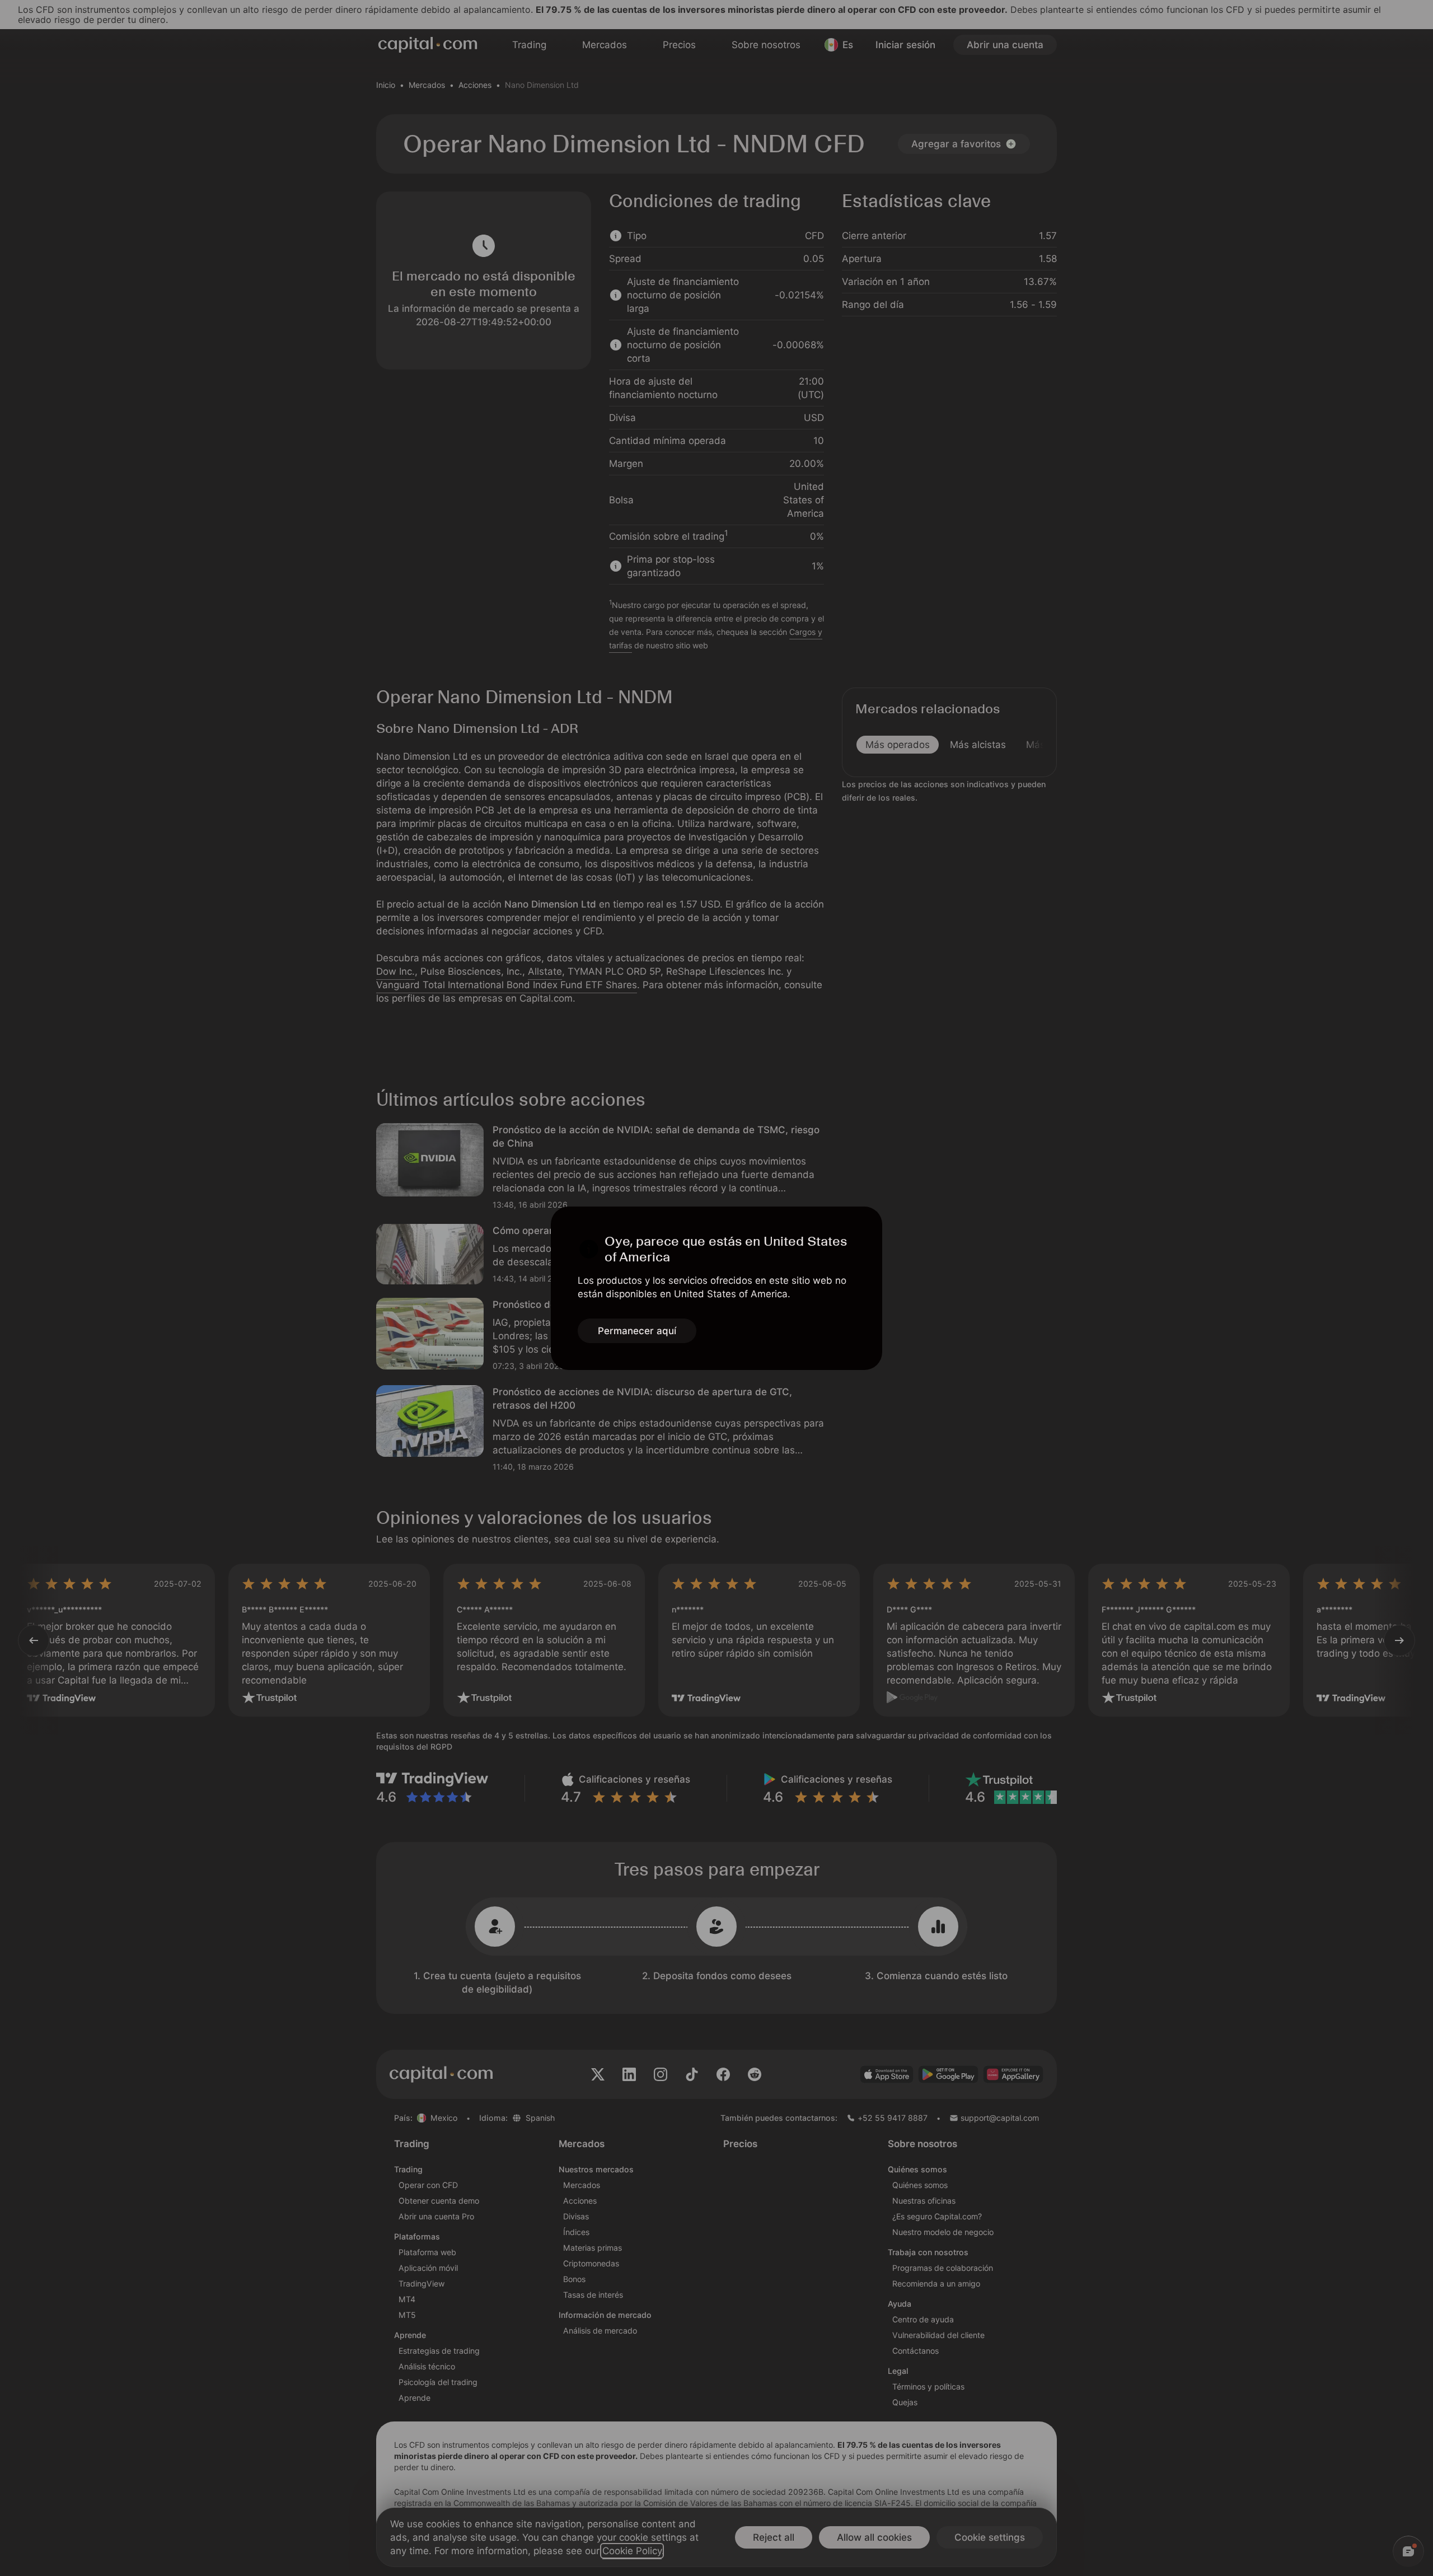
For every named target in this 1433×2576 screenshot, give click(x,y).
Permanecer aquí (637, 1331)
